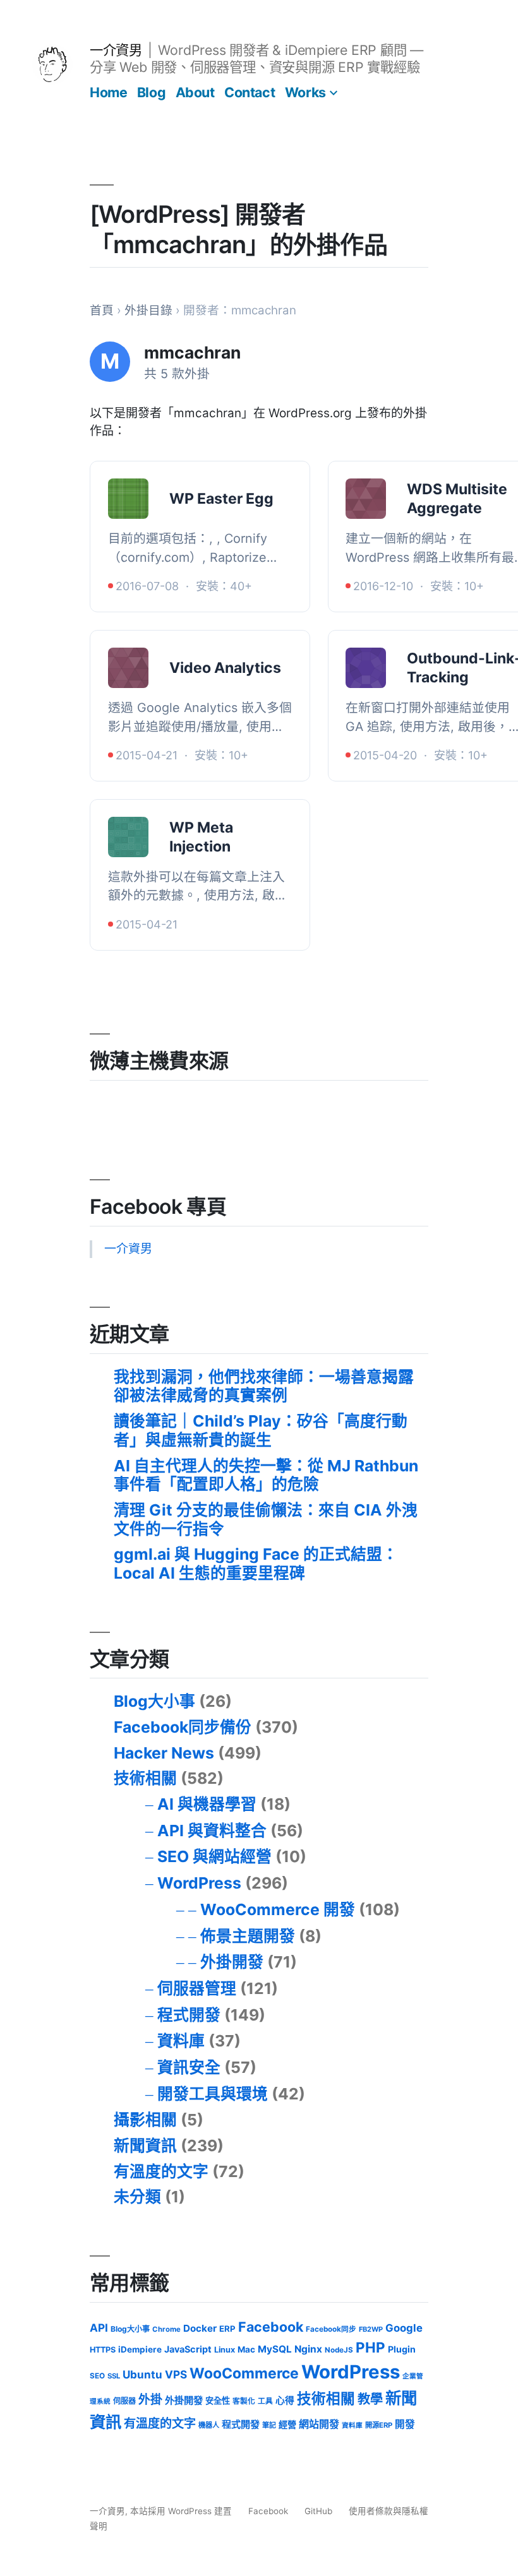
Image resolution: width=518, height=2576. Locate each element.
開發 (405, 2424)
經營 (287, 2424)
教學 (370, 2399)
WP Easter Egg (221, 499)
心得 (285, 2401)
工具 (265, 2401)
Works (305, 92)
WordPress (199, 1883)
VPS (176, 2374)
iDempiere (140, 2349)
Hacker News (164, 1753)
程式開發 (189, 2015)
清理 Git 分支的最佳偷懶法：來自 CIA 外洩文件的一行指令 (266, 1519)
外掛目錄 (148, 310)
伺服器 (124, 2401)
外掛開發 (232, 1962)
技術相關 (145, 1778)
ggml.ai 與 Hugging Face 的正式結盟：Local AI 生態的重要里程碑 (256, 1564)
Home (108, 92)
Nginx (308, 2349)
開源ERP (379, 2425)
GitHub (318, 2511)
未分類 (137, 2197)
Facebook (271, 2327)
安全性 (218, 2401)
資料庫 (181, 2041)
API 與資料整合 (212, 1831)
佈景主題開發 (248, 1936)
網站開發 (319, 2424)
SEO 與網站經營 (214, 1856)
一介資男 (116, 50)
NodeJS (339, 2350)
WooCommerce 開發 (278, 1909)
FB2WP (371, 2329)
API (99, 2328)
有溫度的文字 (161, 2171)
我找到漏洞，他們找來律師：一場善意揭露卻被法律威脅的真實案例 (264, 1386)
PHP (370, 2347)
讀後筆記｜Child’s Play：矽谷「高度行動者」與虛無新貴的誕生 (261, 1430)
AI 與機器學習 (207, 1804)
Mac (246, 2349)
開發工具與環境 (213, 2094)
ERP (227, 2329)
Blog (151, 92)
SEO (97, 2376)
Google (404, 2328)
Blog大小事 (154, 1701)
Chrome (166, 2329)
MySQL (275, 2349)
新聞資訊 (145, 2146)
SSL (114, 2376)
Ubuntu (142, 2374)
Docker (200, 2328)
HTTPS (103, 2350)
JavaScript (188, 2349)
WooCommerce (244, 2373)
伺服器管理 (197, 1988)
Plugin (402, 2349)
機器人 (209, 2425)
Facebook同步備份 (183, 1727)
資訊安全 (189, 2067)
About (195, 92)
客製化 (244, 2401)
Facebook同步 (331, 2329)
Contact (250, 92)
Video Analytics (225, 668)
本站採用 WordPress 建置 (182, 2511)
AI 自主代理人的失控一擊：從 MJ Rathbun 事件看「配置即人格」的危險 (266, 1475)
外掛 (150, 2400)
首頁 (102, 310)
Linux (225, 2350)
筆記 (269, 2425)
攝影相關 (145, 2120)
